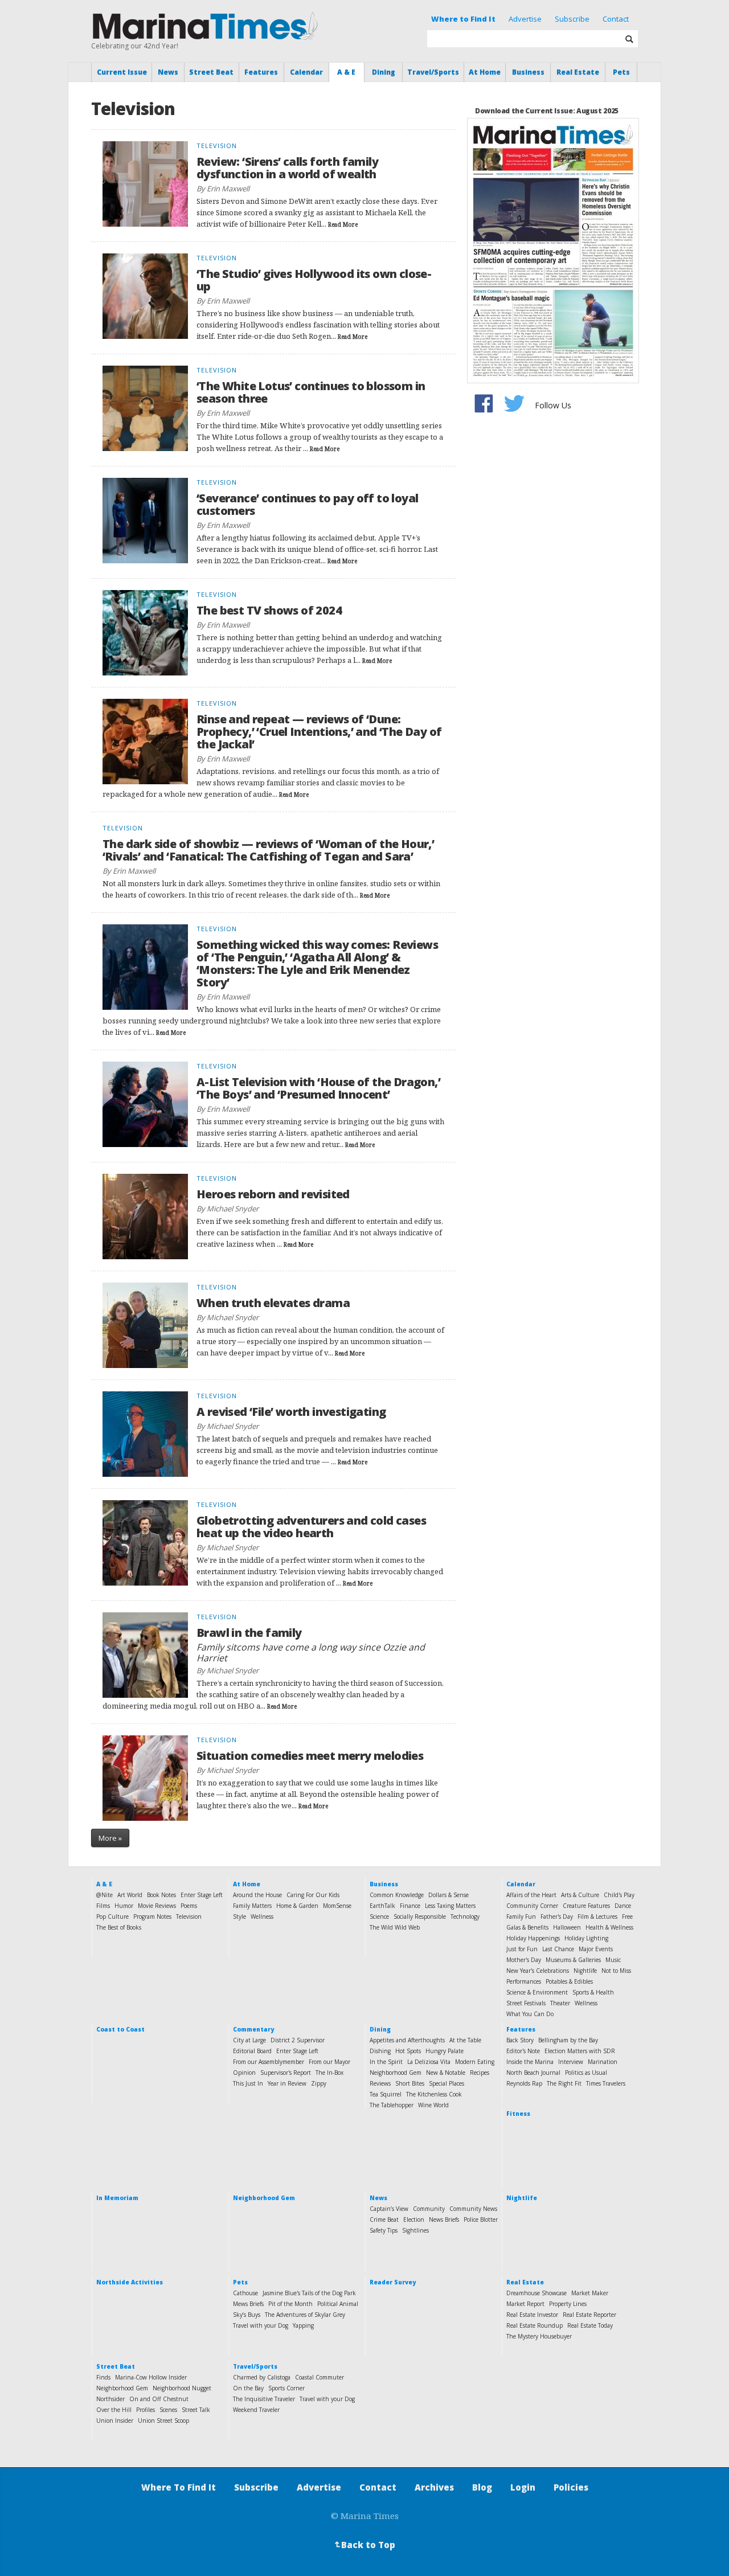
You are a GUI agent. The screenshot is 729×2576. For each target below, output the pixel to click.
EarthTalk (382, 1906)
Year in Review (287, 2083)
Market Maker (590, 2293)
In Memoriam (117, 2198)
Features (261, 72)
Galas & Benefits (527, 1927)
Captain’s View (389, 2209)
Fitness (518, 2114)
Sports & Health (593, 1992)
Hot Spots (408, 2051)
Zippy (319, 2083)
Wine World (433, 2105)
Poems (189, 1906)
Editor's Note (523, 2051)
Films (103, 1906)
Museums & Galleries (573, 1960)
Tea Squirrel (386, 2094)
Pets (621, 72)
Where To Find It (179, 2487)
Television (189, 1916)
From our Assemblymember (269, 2062)
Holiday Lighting (586, 1938)
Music (613, 1960)
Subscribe (572, 19)
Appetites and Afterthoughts (407, 2040)
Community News (473, 2209)
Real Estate (578, 72)
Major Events (596, 1949)
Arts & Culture (580, 1895)
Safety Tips (384, 2230)
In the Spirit (386, 2062)
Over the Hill (114, 2410)
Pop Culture (112, 1916)
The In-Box (329, 2073)
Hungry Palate (445, 2051)
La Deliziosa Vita (429, 2062)
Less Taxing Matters (450, 1906)
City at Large (249, 2040)
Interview (571, 2062)
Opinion (244, 2073)
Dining (384, 72)
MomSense (337, 1906)
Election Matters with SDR (580, 2051)
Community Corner (532, 1906)
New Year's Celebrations (538, 1971)
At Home (485, 72)
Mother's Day (524, 1960)
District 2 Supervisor (298, 2040)
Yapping (303, 2325)
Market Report (525, 2304)
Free (627, 1916)
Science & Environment (537, 1992)
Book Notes (161, 1895)
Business (528, 72)
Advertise (525, 19)
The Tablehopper (392, 2105)
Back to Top (364, 2545)
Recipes (480, 2073)
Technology (465, 1916)
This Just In (248, 2083)
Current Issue (122, 72)
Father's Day (557, 1916)
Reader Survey (393, 2282)
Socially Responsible (420, 1916)
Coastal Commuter (320, 2377)
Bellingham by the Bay (568, 2040)
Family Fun (521, 1916)
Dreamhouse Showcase (536, 2293)
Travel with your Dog (261, 2325)
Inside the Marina (530, 2062)
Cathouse (245, 2293)
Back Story (520, 2040)
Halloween (567, 1927)
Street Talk (196, 2410)
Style (239, 1916)
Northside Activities (130, 2282)
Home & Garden (297, 1906)
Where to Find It (463, 19)
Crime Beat (384, 2219)
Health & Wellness (609, 1927)
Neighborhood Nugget (182, 2388)
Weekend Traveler (256, 2410)
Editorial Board (252, 2051)
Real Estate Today (590, 2325)
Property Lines (568, 2304)
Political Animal (338, 2304)
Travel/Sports (433, 72)
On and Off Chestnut (159, 2399)
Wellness (262, 1916)
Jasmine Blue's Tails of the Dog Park (309, 2293)
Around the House (257, 1895)
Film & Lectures (597, 1916)
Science (379, 1916)
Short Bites (410, 2083)
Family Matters (252, 1906)
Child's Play (619, 1895)
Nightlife (585, 1971)
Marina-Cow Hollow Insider (151, 2377)
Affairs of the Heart (531, 1895)
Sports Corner (286, 2388)
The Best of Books (119, 1927)
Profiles (146, 2410)
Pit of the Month (290, 2304)
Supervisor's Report (286, 2073)
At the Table (465, 2040)
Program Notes (152, 1916)
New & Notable (446, 2073)
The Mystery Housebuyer (539, 2336)
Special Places (447, 2083)
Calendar (306, 72)
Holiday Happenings (533, 1938)
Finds (103, 2377)
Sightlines (415, 2230)
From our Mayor (329, 2062)
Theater (560, 2003)
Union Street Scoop (163, 2421)
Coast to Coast (120, 2029)
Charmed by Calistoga (262, 2377)
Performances (524, 1981)
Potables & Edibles (569, 1981)
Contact (616, 19)
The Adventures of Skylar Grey (305, 2315)
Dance (623, 1906)
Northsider (110, 2399)
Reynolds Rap (524, 2083)
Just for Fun (522, 1949)
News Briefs (444, 2219)
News (168, 72)
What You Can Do (530, 2014)
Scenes (168, 2410)
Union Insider (115, 2421)
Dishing (380, 2051)
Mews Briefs (248, 2304)
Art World (130, 1895)
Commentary (253, 2029)
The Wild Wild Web (395, 1927)
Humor (124, 1906)
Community (429, 2209)
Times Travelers (606, 2083)
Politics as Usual (586, 2073)
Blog (482, 2487)
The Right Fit (564, 2083)
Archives (434, 2487)
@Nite (105, 1895)
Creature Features (586, 1906)
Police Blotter (481, 2219)
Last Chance (558, 1949)
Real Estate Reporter (589, 2315)
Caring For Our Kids (313, 1895)
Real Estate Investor (532, 2315)
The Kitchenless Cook (434, 2094)
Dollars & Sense (449, 1895)
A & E (346, 72)
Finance (410, 1906)
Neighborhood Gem (396, 2073)
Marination (603, 2062)
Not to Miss (616, 1971)
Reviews (380, 2083)
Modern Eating (475, 2062)
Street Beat (211, 72)
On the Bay (248, 2388)
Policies (571, 2487)
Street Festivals (526, 2003)
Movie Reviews (157, 1906)
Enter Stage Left (202, 1895)
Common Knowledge (397, 1895)
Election (414, 2219)
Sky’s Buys (247, 2315)
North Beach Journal (533, 2073)
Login (523, 2487)
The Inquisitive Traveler (264, 2399)
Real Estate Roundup (535, 2325)
